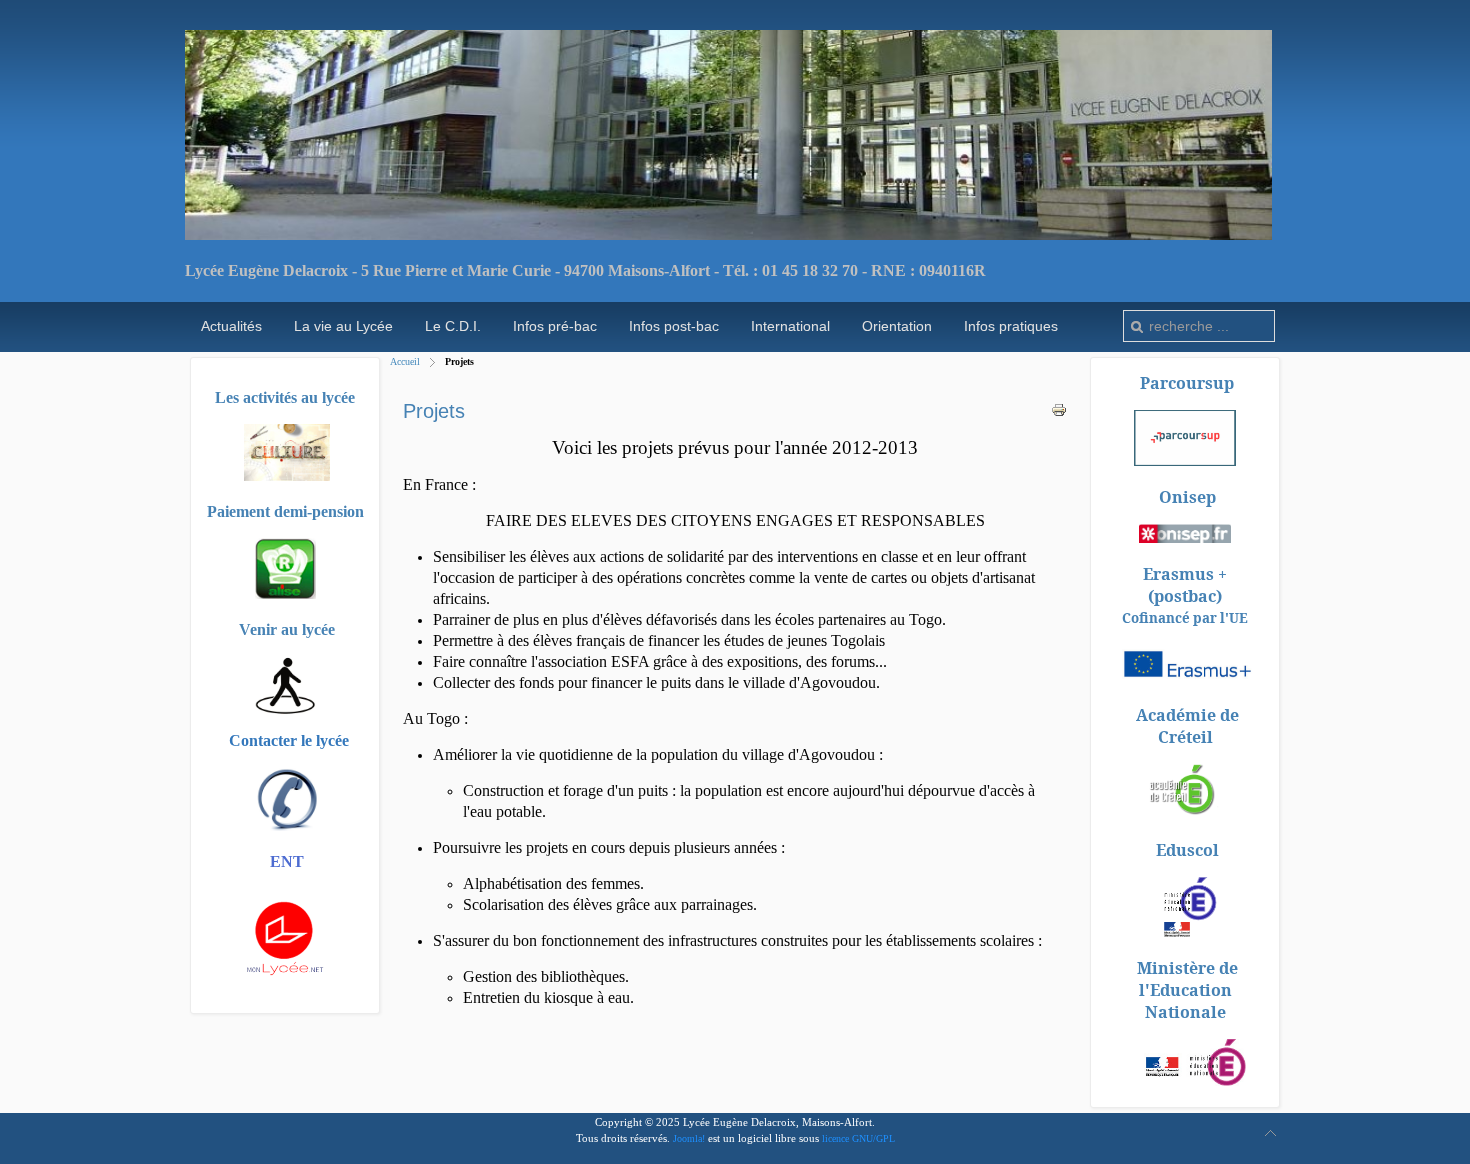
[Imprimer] (1059, 413)
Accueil (405, 361)
